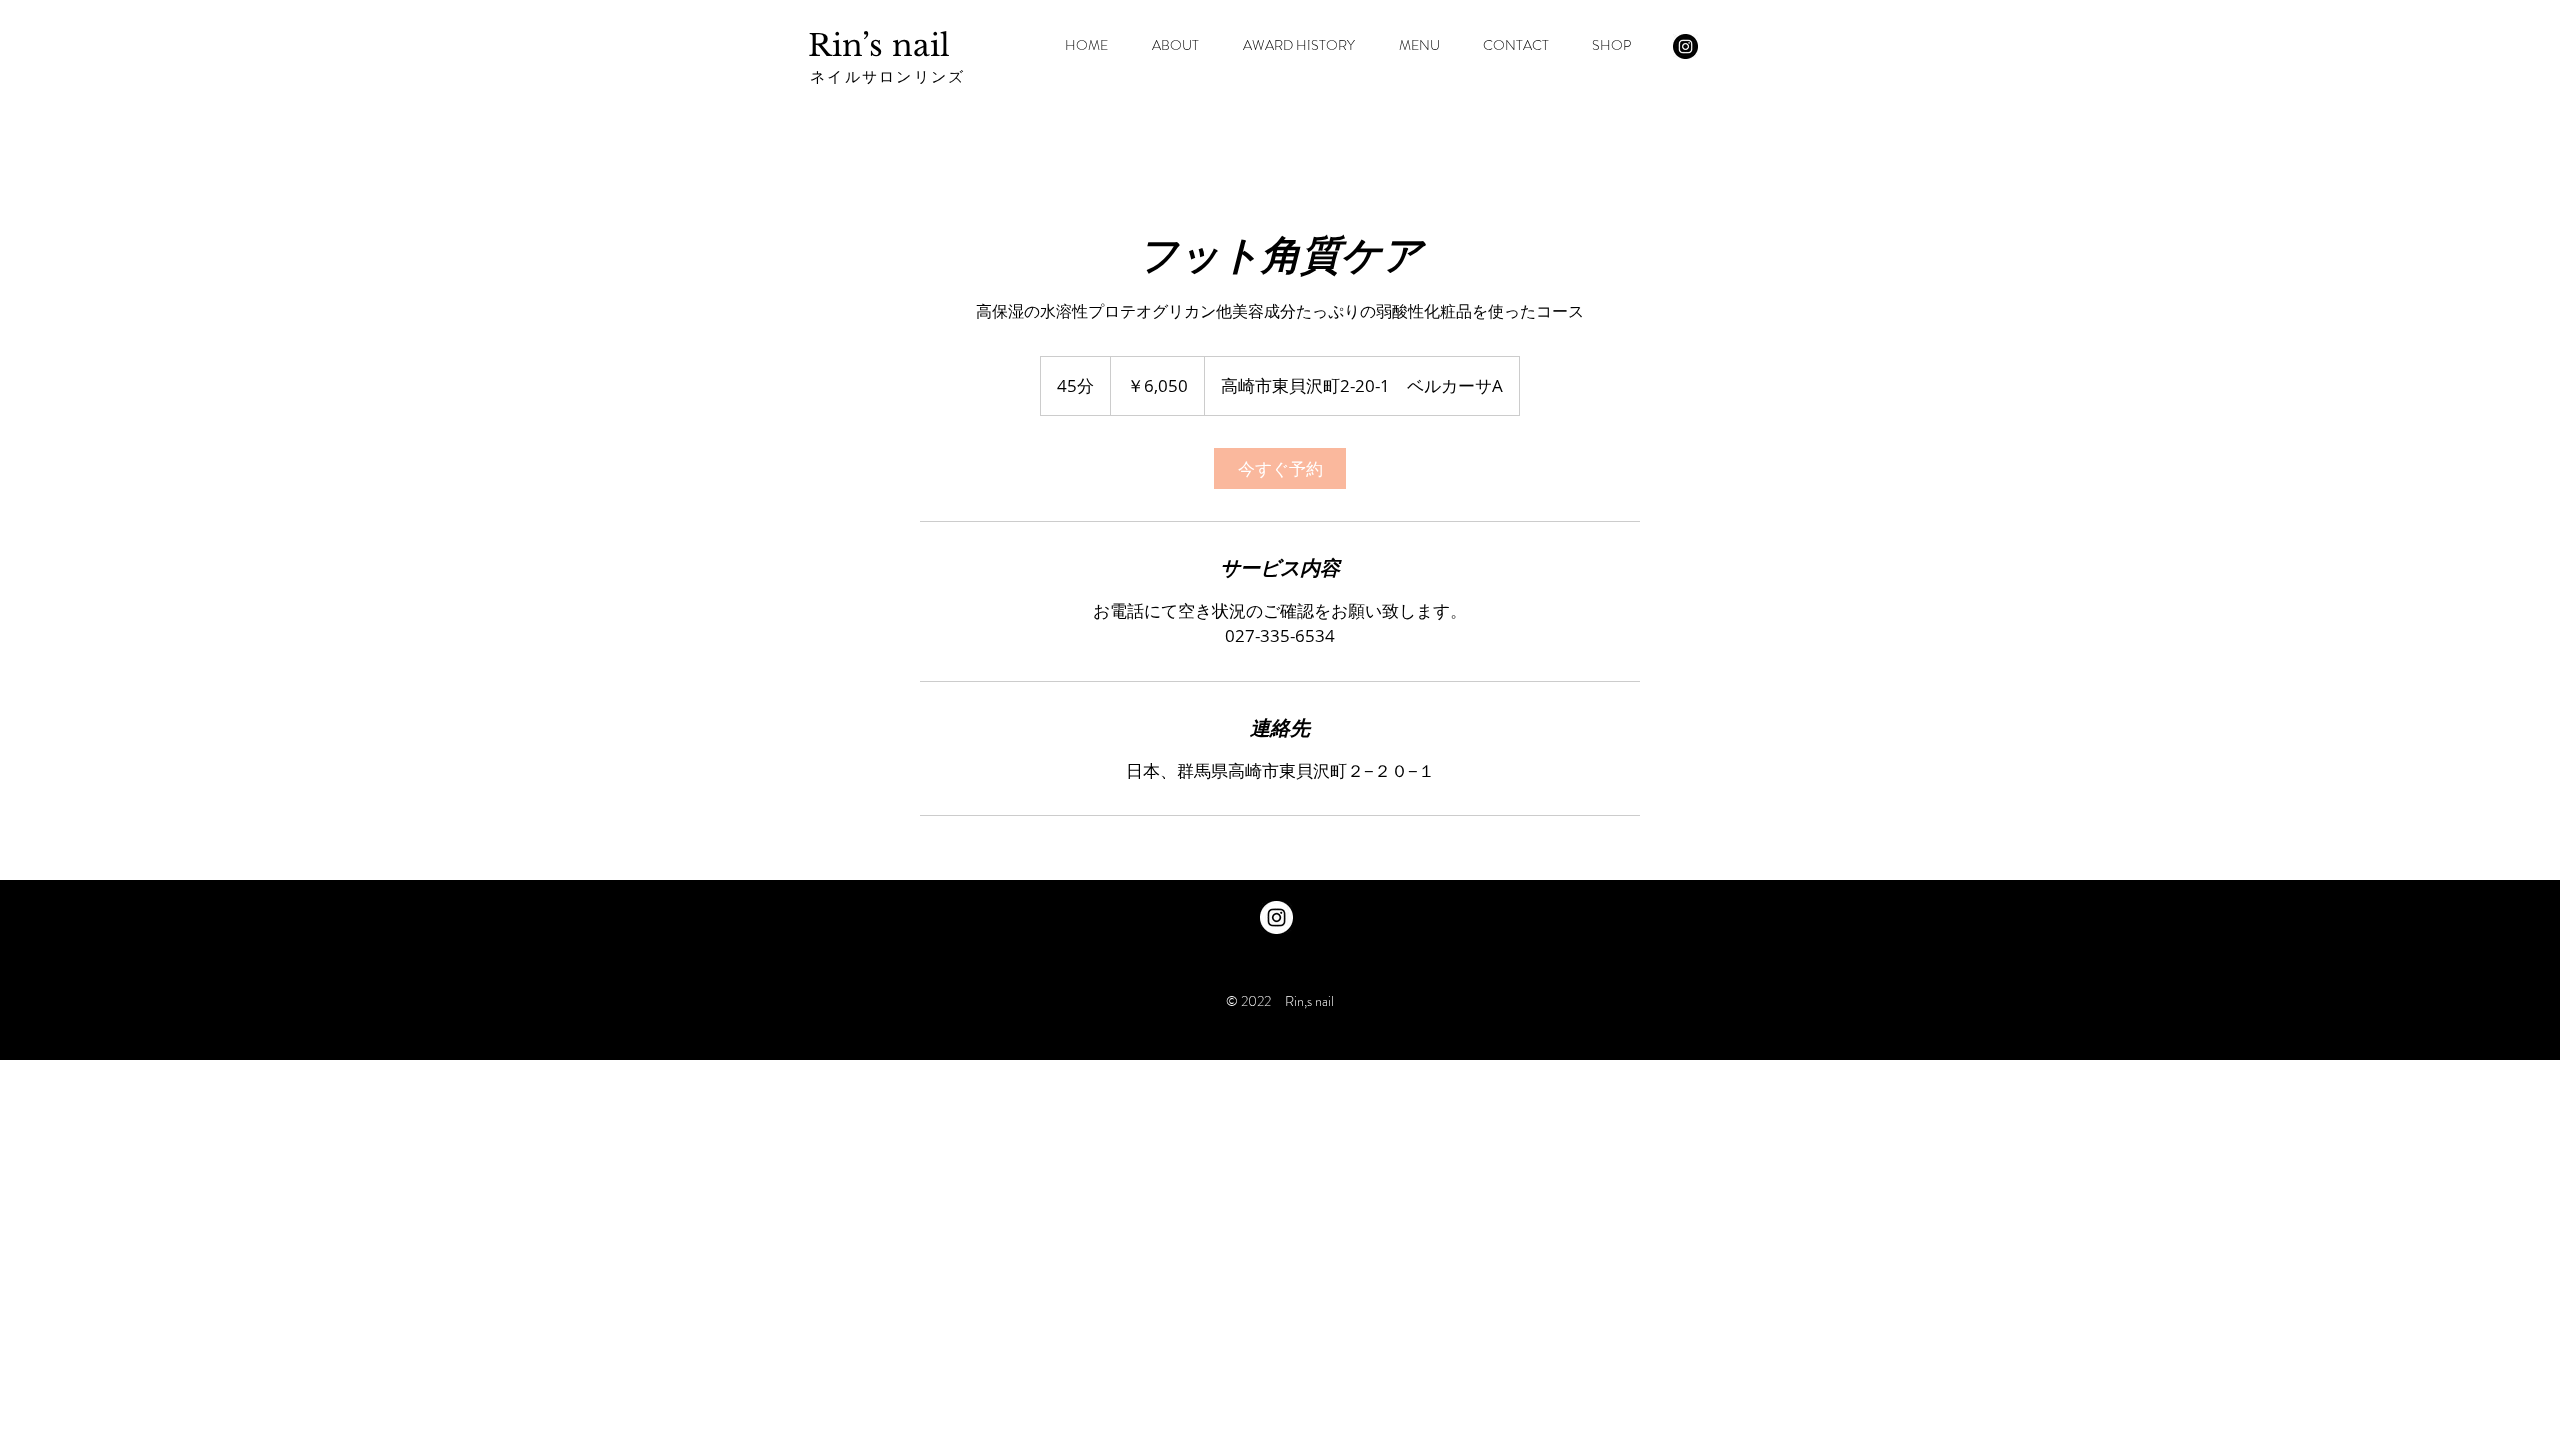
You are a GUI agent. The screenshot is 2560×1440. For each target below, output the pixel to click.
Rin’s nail (879, 45)
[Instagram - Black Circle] (1685, 46)
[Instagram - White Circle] (1276, 917)
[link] (1280, 468)
